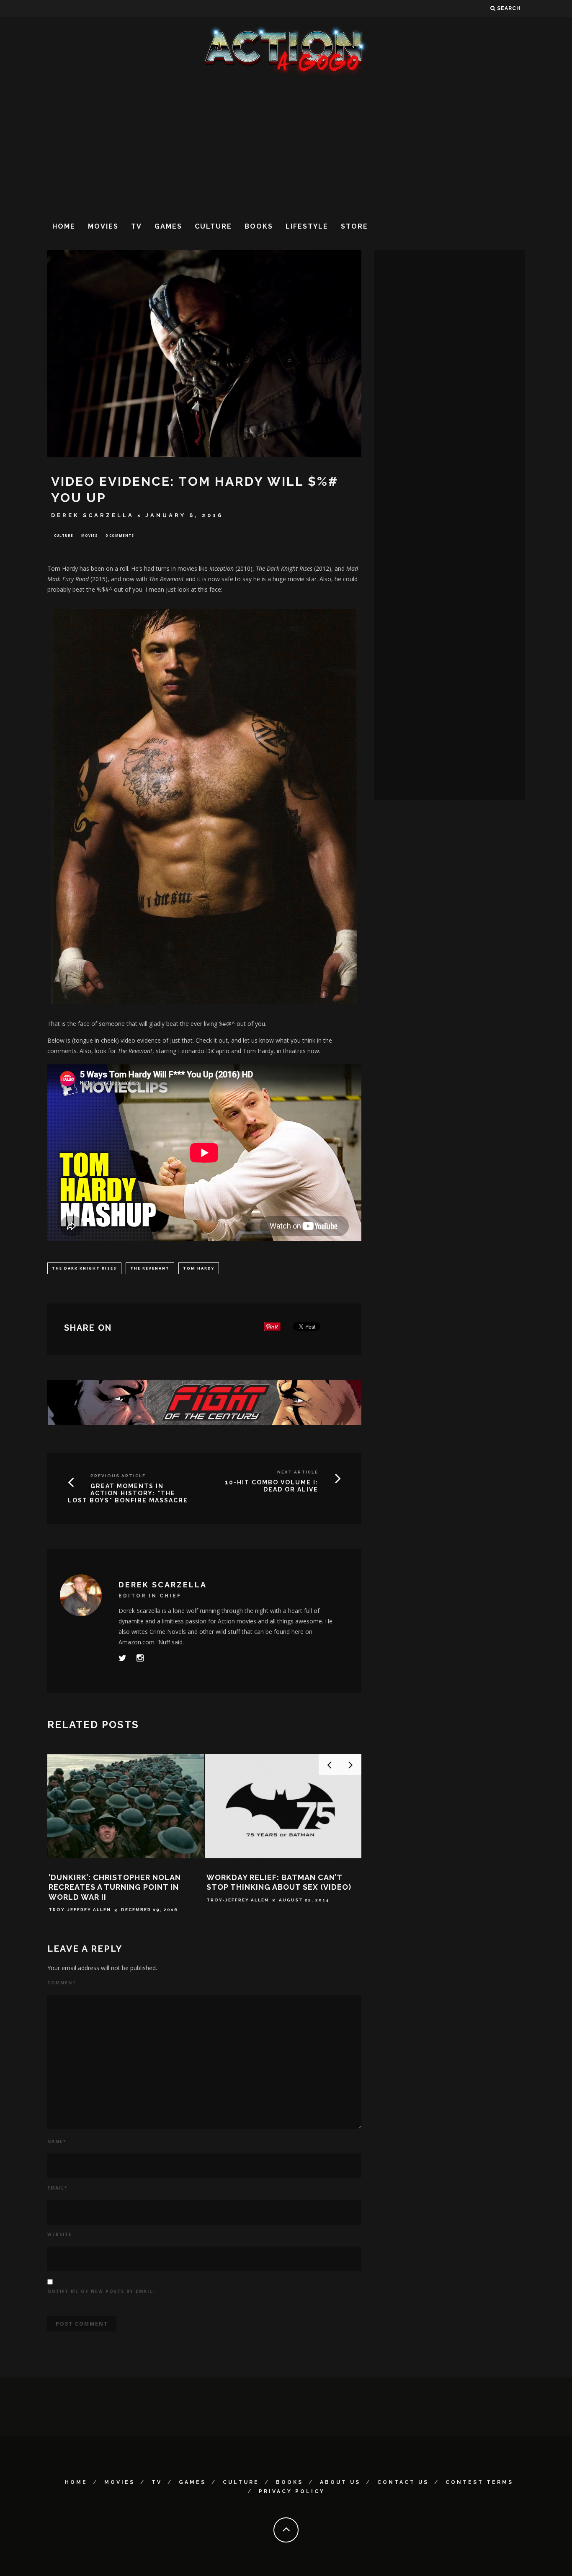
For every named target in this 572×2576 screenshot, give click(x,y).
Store (354, 226)
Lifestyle (307, 226)
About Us (340, 2482)
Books (259, 226)
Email (57, 2188)
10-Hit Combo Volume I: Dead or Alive (272, 1486)
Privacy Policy (292, 2491)
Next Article (298, 1472)
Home (64, 226)
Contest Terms (479, 2482)
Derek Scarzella (93, 515)
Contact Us (403, 2482)
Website (60, 2234)
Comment (62, 1983)
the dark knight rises (84, 1268)
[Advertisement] (286, 146)
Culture (213, 226)
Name (57, 2141)
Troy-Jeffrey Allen (238, 1890)
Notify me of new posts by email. (101, 2291)
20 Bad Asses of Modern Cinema (276, 1877)
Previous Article (118, 1476)
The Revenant (150, 1268)
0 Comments (120, 535)
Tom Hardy (199, 1268)
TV (137, 226)
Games (168, 226)
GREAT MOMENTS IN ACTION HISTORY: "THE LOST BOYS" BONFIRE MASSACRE (128, 1493)
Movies (103, 226)
